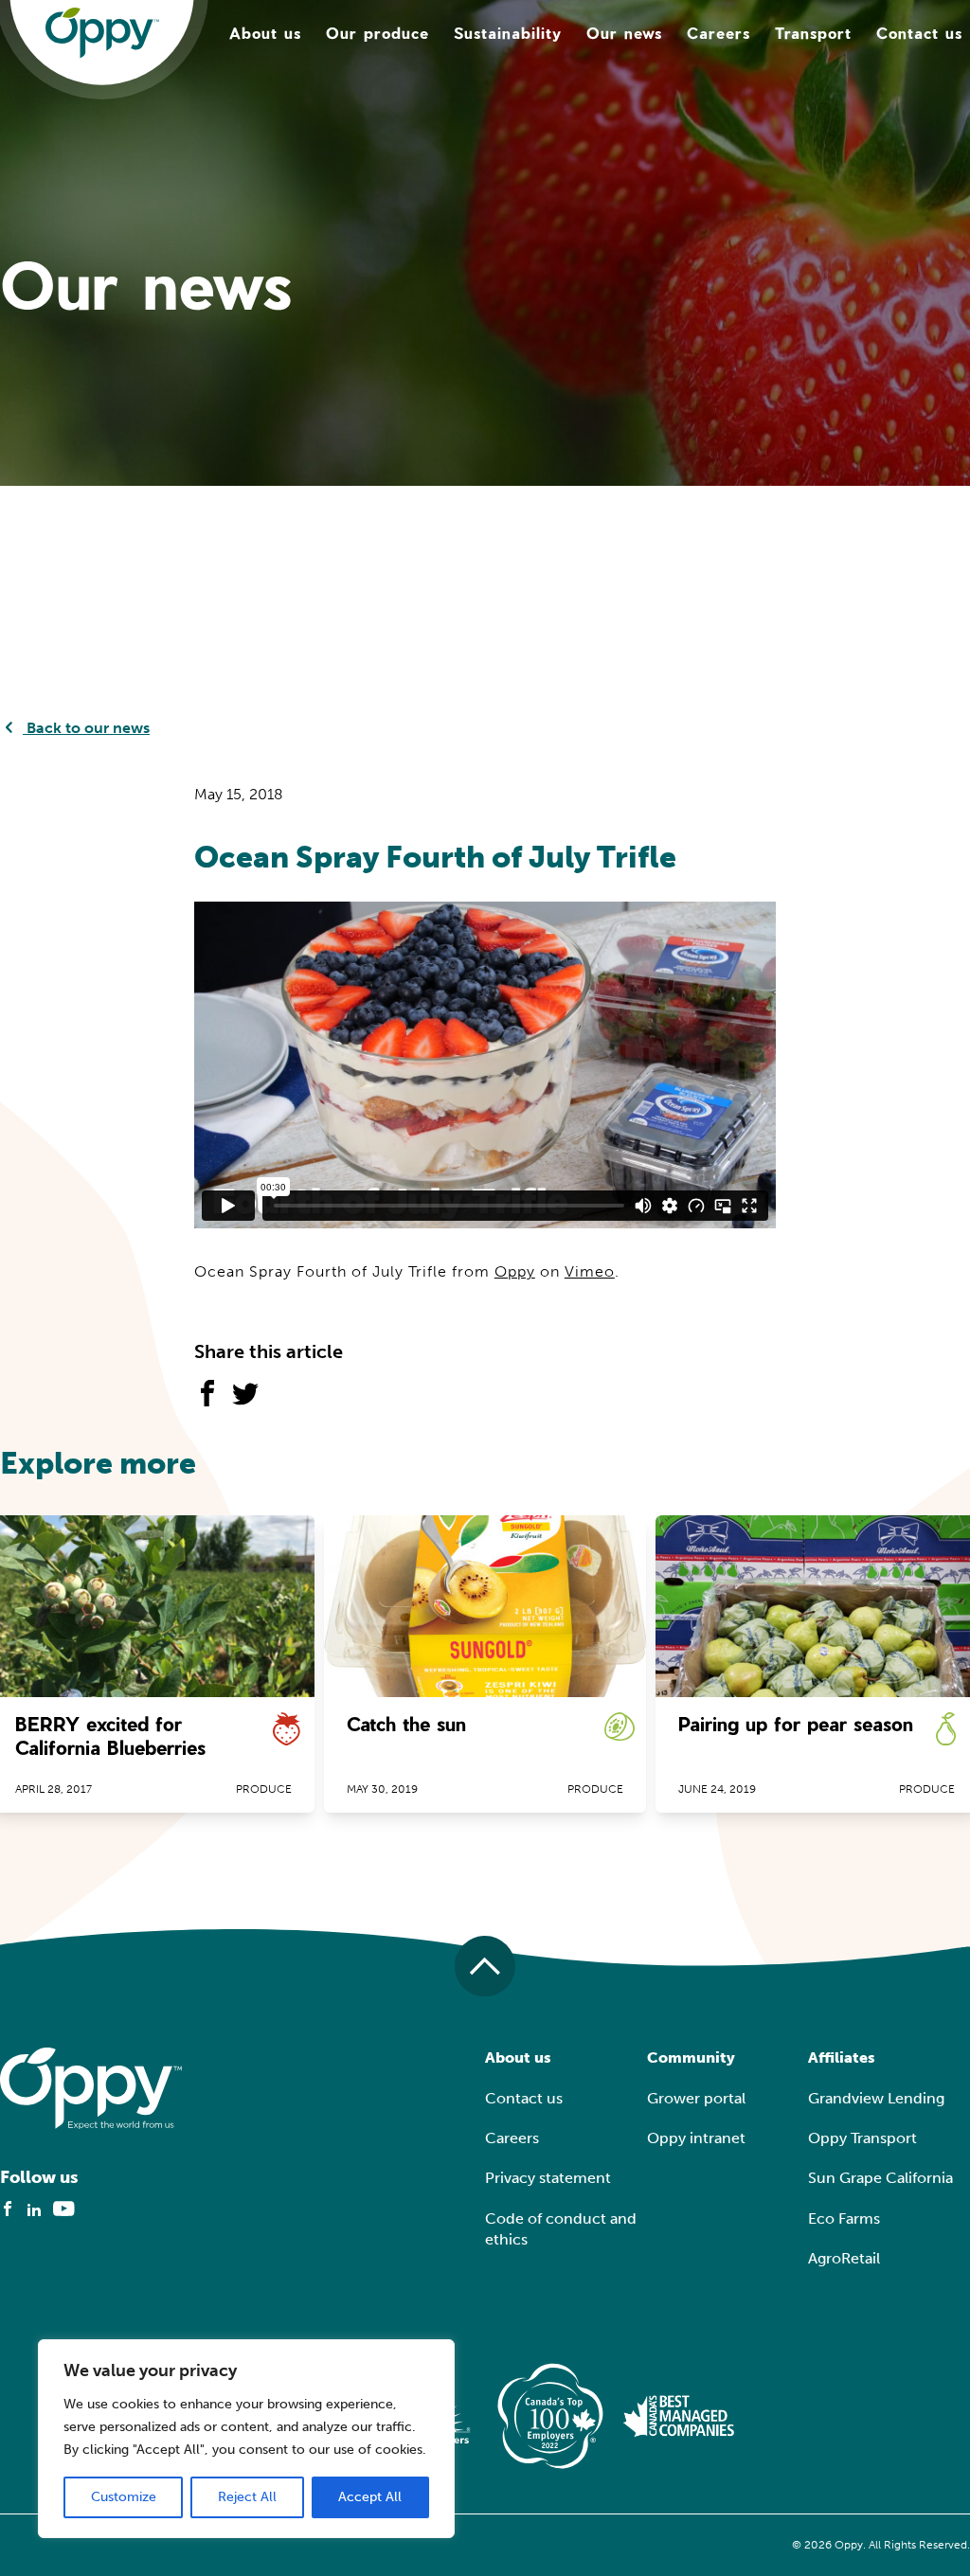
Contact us (919, 33)
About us (265, 33)
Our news (624, 33)
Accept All (370, 2497)
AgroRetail (844, 2258)
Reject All (247, 2497)
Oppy (515, 1271)
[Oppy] (102, 33)
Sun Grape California (880, 2178)
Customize (124, 2497)
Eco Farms (844, 2218)
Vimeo (590, 1271)
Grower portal (696, 2098)
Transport (813, 33)
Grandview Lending (876, 2098)
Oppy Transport (862, 2138)
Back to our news (86, 728)
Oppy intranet (696, 2138)
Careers (719, 33)
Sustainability (508, 33)
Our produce (377, 33)
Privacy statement (548, 2178)
